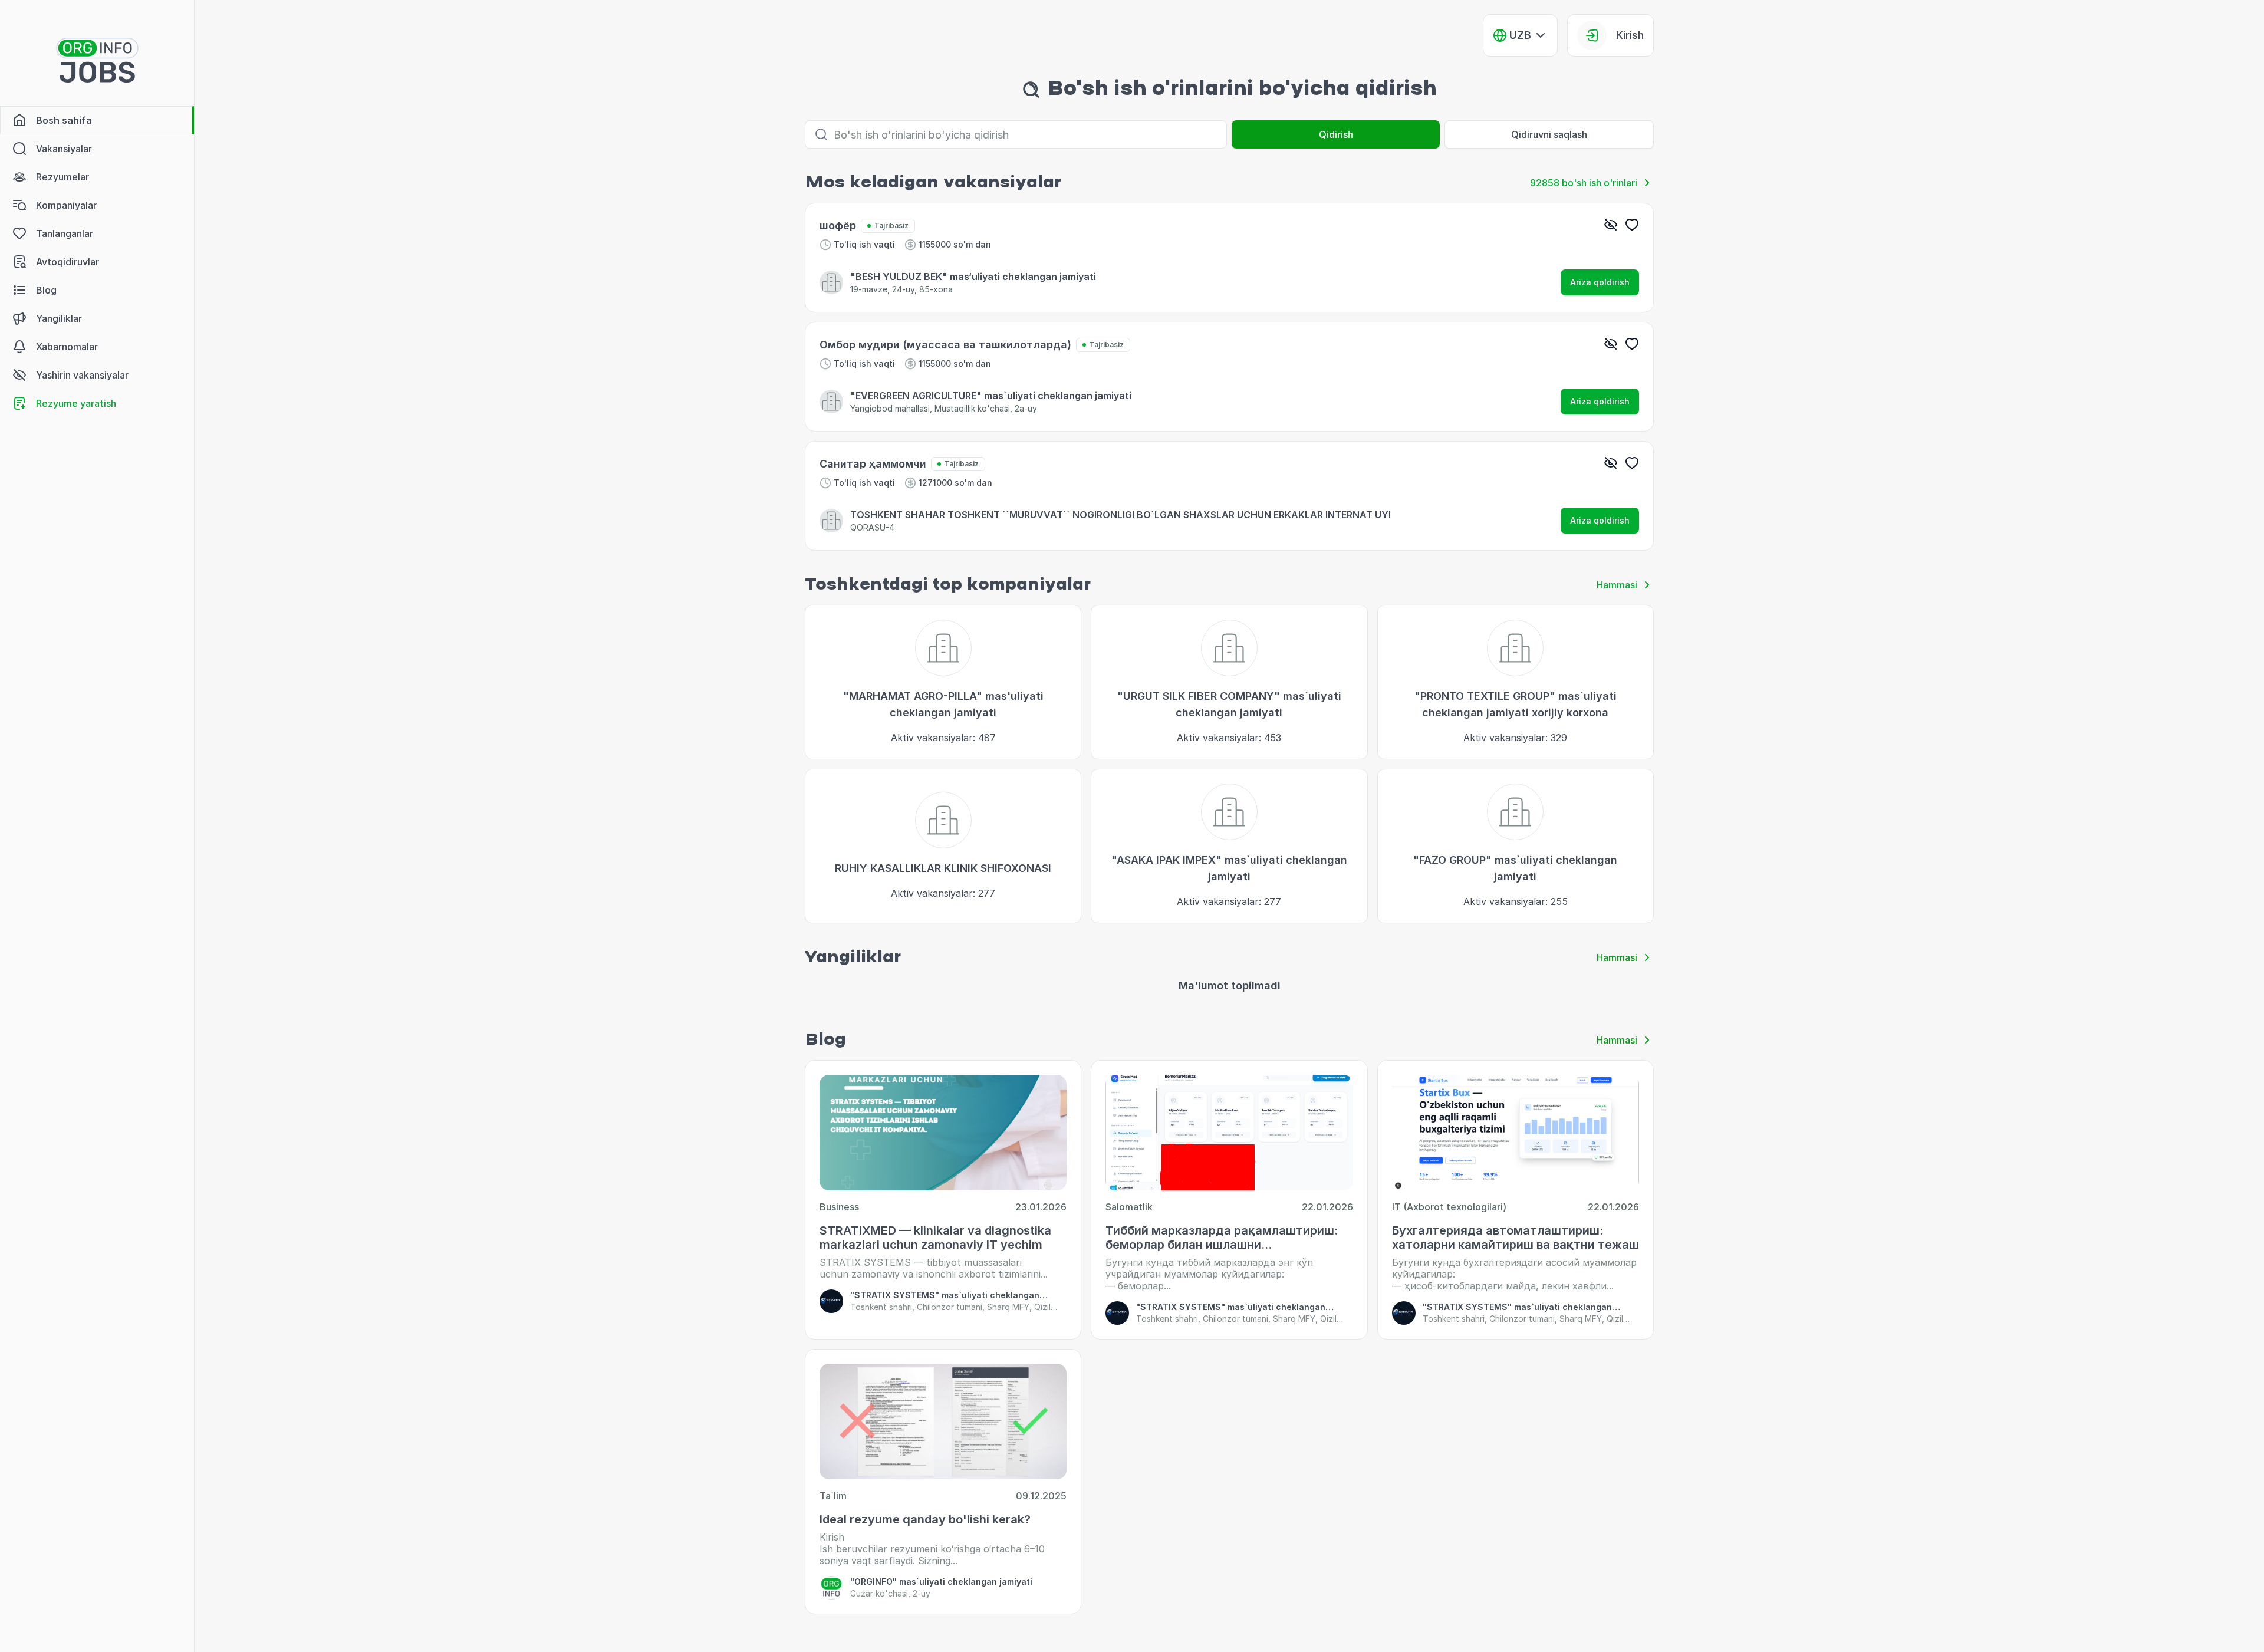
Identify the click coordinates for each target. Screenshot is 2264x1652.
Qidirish (1336, 134)
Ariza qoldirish (1600, 282)
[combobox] (1520, 35)
